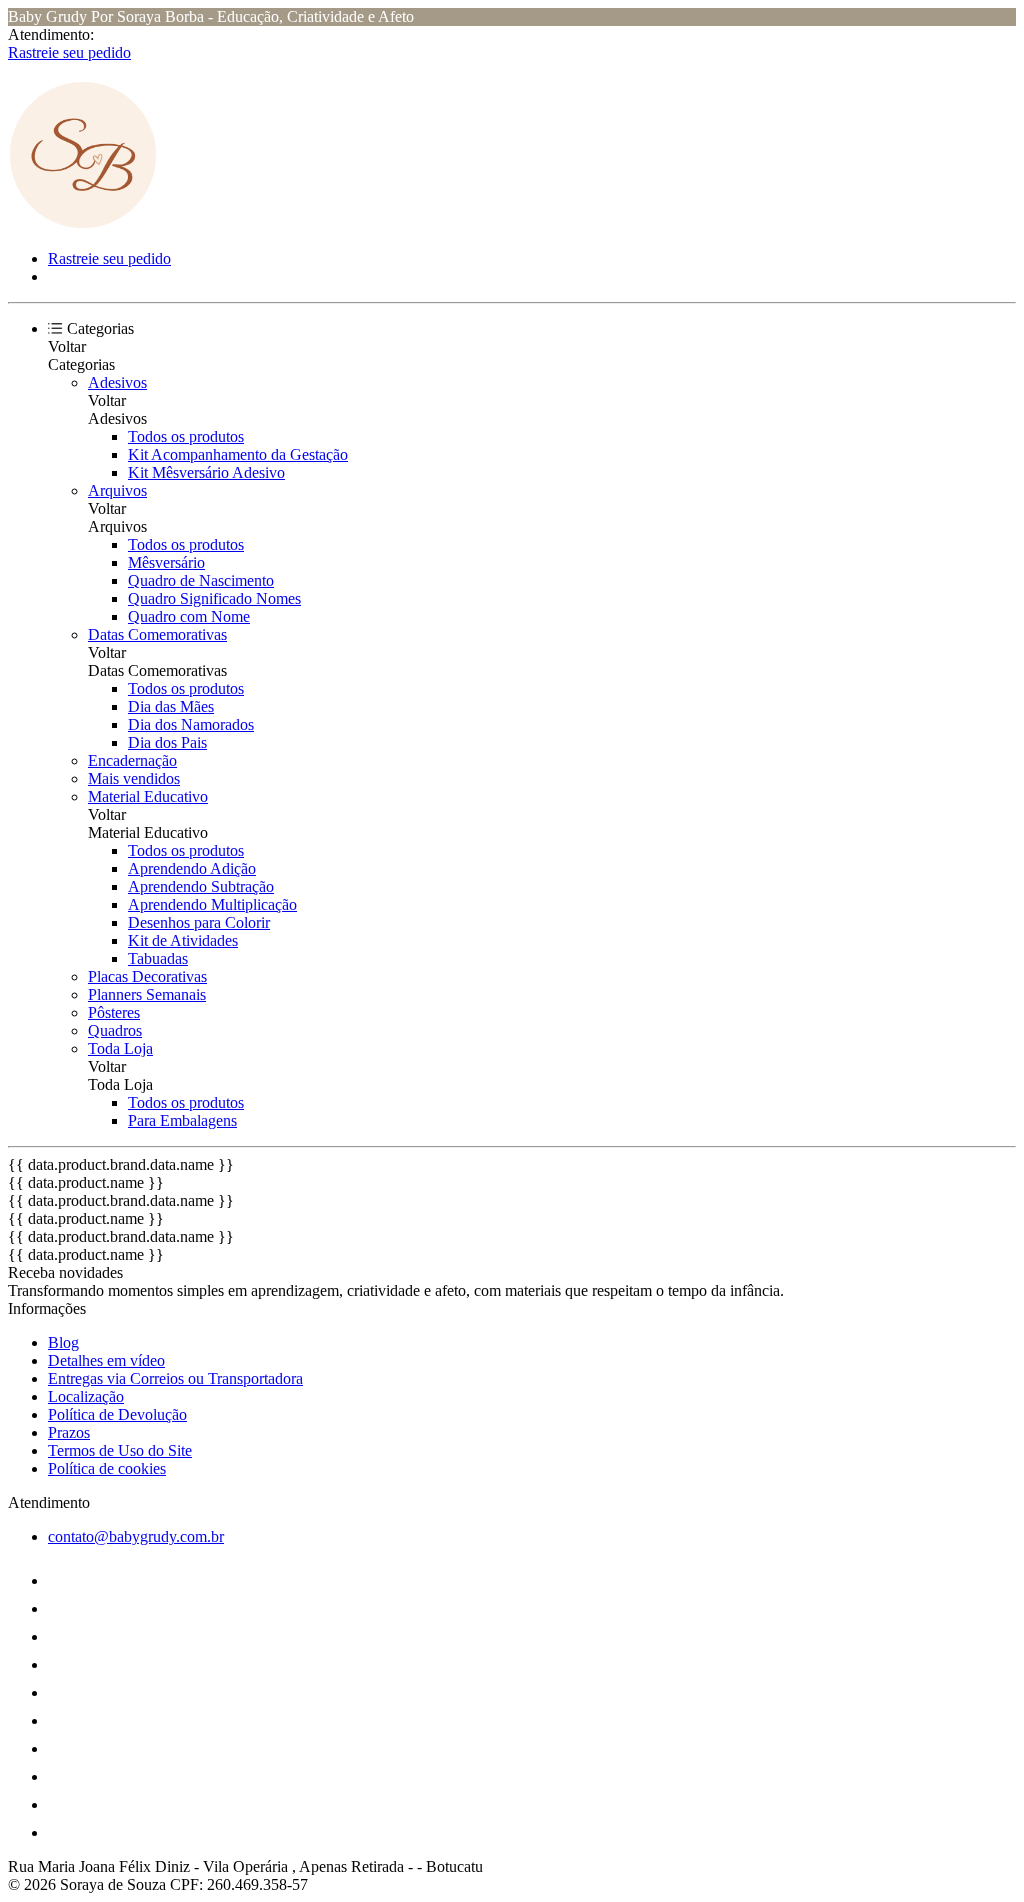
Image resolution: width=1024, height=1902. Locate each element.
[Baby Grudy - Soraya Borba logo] (83, 224)
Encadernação (132, 760)
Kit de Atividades (183, 940)
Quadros (115, 1030)
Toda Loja (120, 1048)
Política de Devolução (117, 1414)
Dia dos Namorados (191, 724)
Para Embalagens (182, 1120)
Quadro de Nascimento (201, 580)
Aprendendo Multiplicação (212, 904)
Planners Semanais (147, 994)
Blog (63, 1342)
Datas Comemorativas (157, 634)
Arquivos (117, 490)
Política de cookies (107, 1468)
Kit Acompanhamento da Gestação (238, 454)
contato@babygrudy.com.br (136, 1536)
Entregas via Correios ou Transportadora (175, 1378)
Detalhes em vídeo (106, 1360)
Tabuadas (158, 958)
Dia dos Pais (167, 742)
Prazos (69, 1432)
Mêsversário (166, 562)
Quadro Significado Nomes (214, 598)
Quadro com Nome (189, 616)
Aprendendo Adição (192, 868)
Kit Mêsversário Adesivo (206, 472)
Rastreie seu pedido (69, 52)
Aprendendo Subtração (201, 886)
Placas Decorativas (147, 976)
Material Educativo (148, 796)
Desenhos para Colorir (199, 922)
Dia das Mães (171, 706)
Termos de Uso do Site (120, 1450)
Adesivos (117, 382)
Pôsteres (114, 1012)
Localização (86, 1396)
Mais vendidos (134, 778)
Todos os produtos (186, 436)
